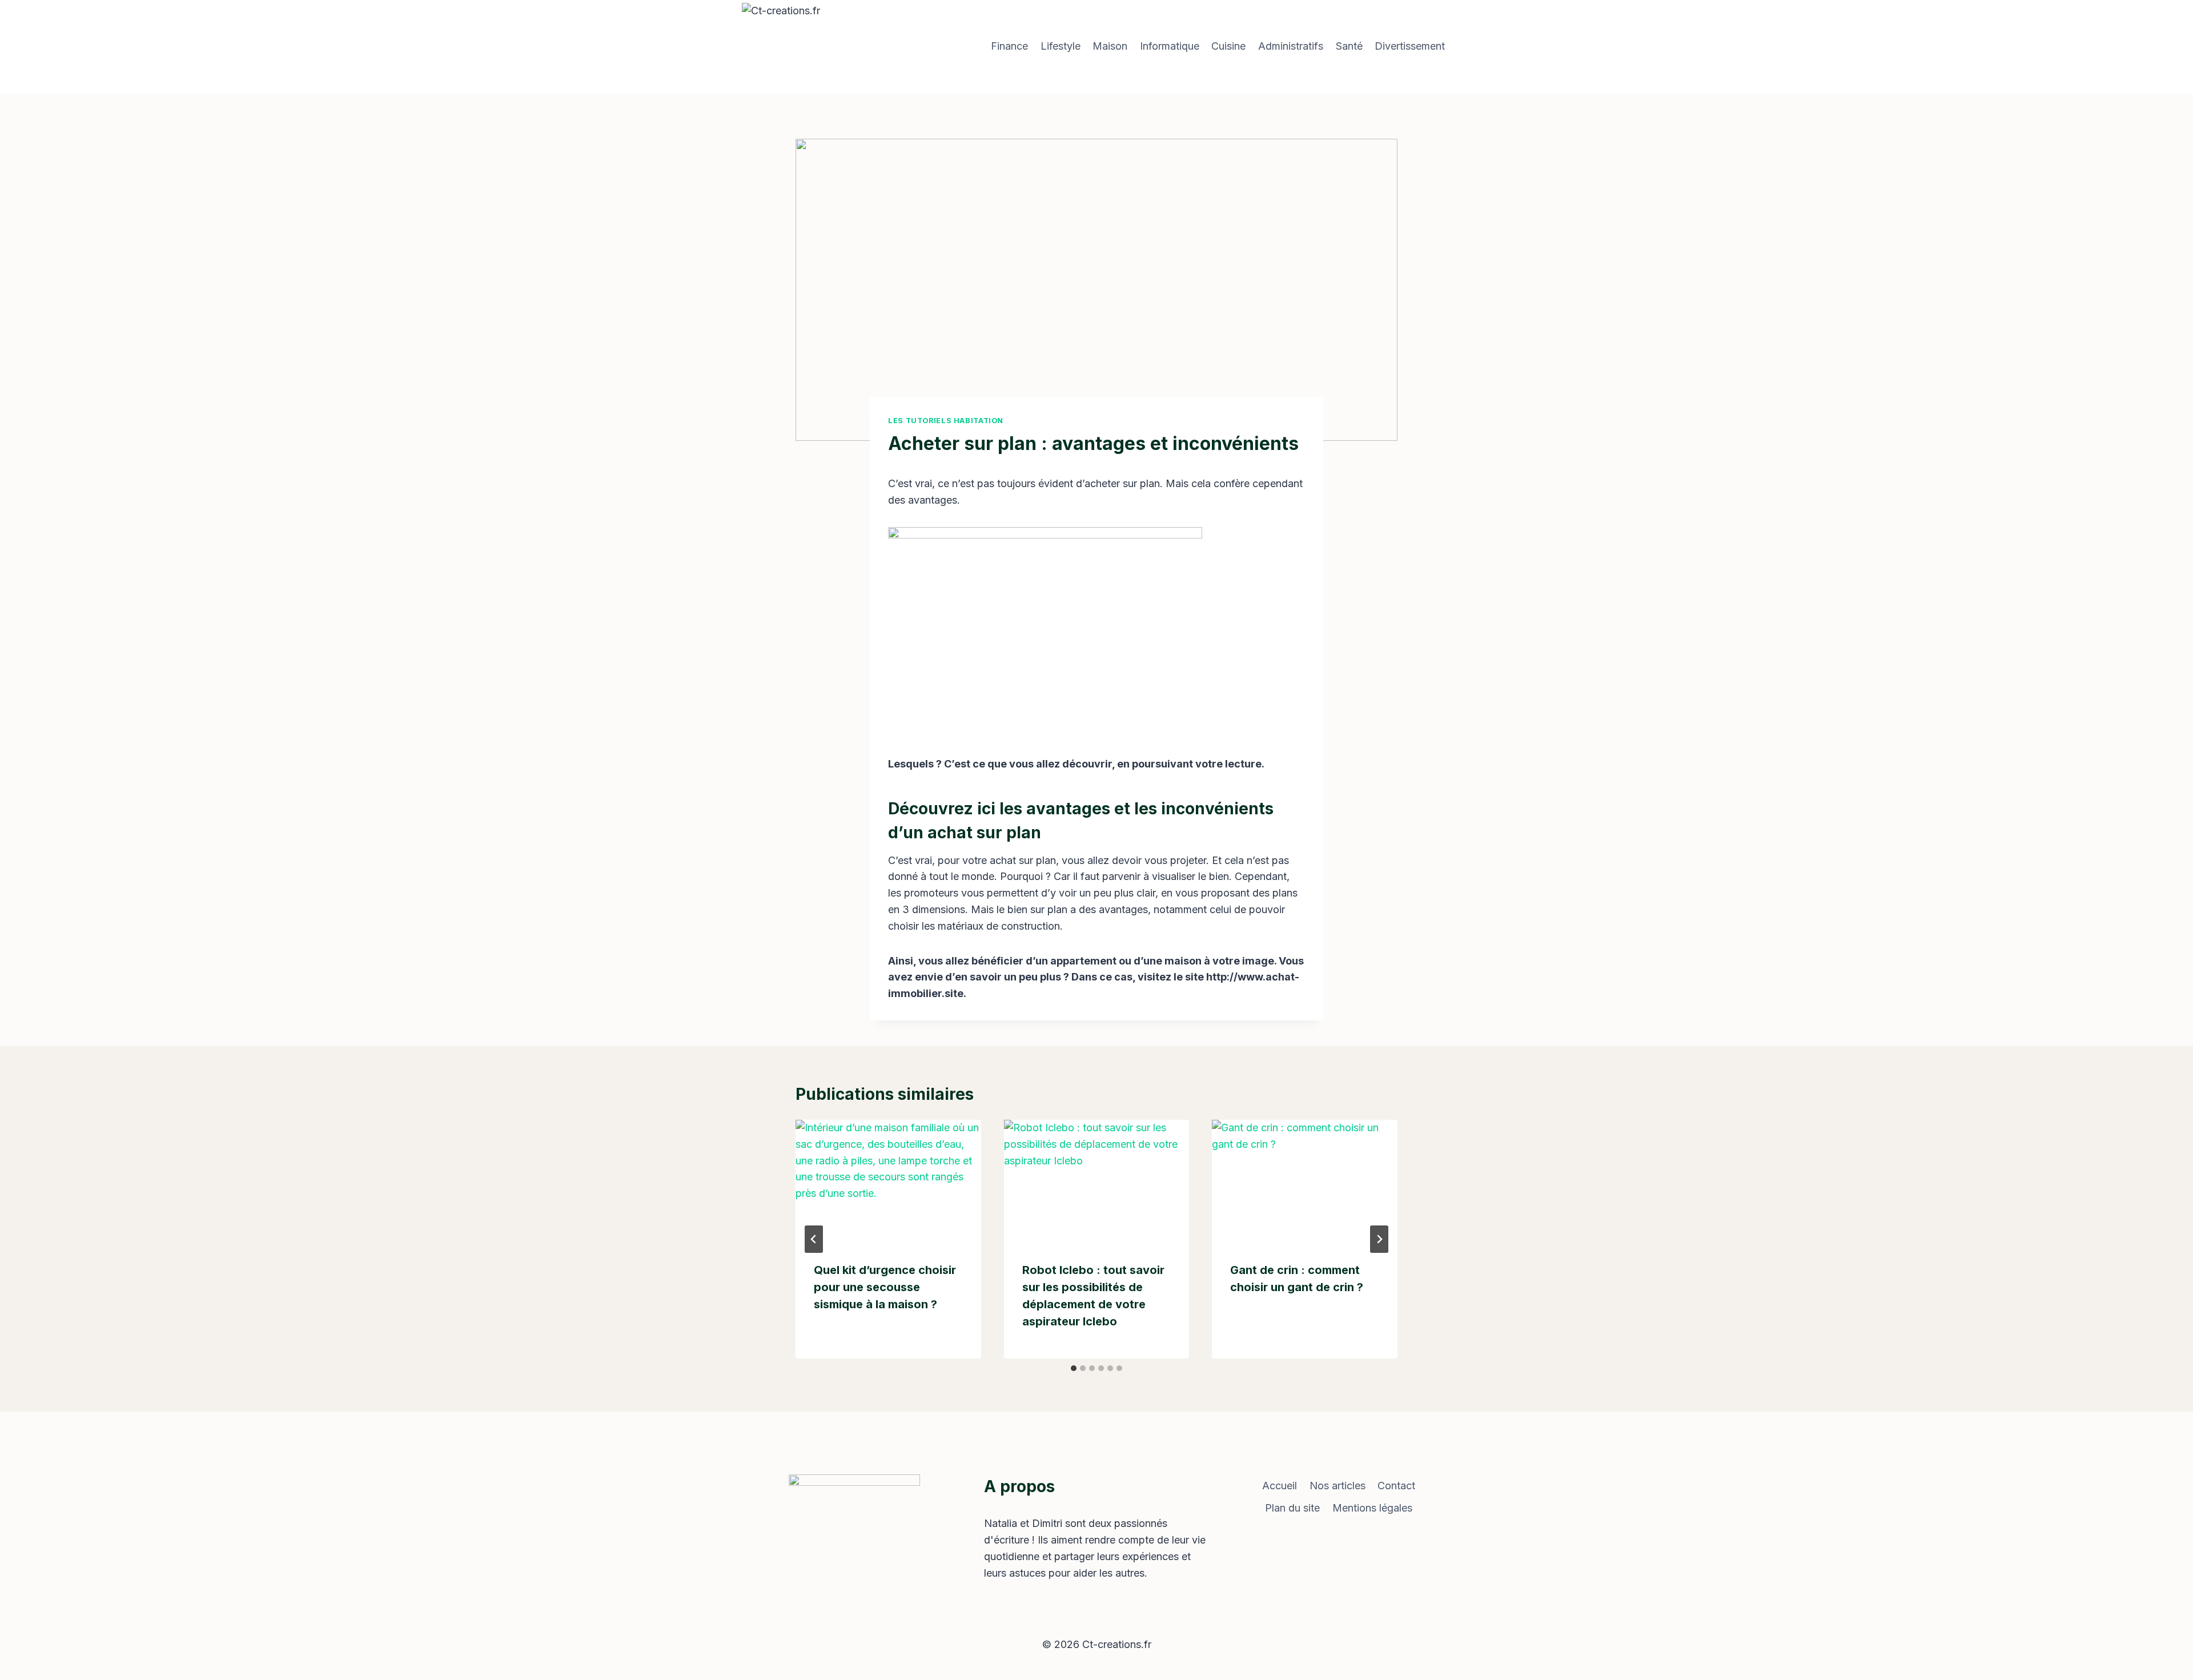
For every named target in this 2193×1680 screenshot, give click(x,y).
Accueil (1280, 1486)
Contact (1396, 1486)
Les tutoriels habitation (946, 421)
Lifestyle (1061, 46)
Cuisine (1228, 46)
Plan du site (1292, 1508)
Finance (1009, 46)
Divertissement (1410, 46)
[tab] (1074, 1368)
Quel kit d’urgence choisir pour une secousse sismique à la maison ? (885, 1287)
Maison (1110, 46)
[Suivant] (1379, 1239)
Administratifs (1291, 46)
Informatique (1170, 46)
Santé (1349, 46)
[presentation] (888, 1181)
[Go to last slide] (814, 1239)
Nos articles (1338, 1486)
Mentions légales (1372, 1508)
